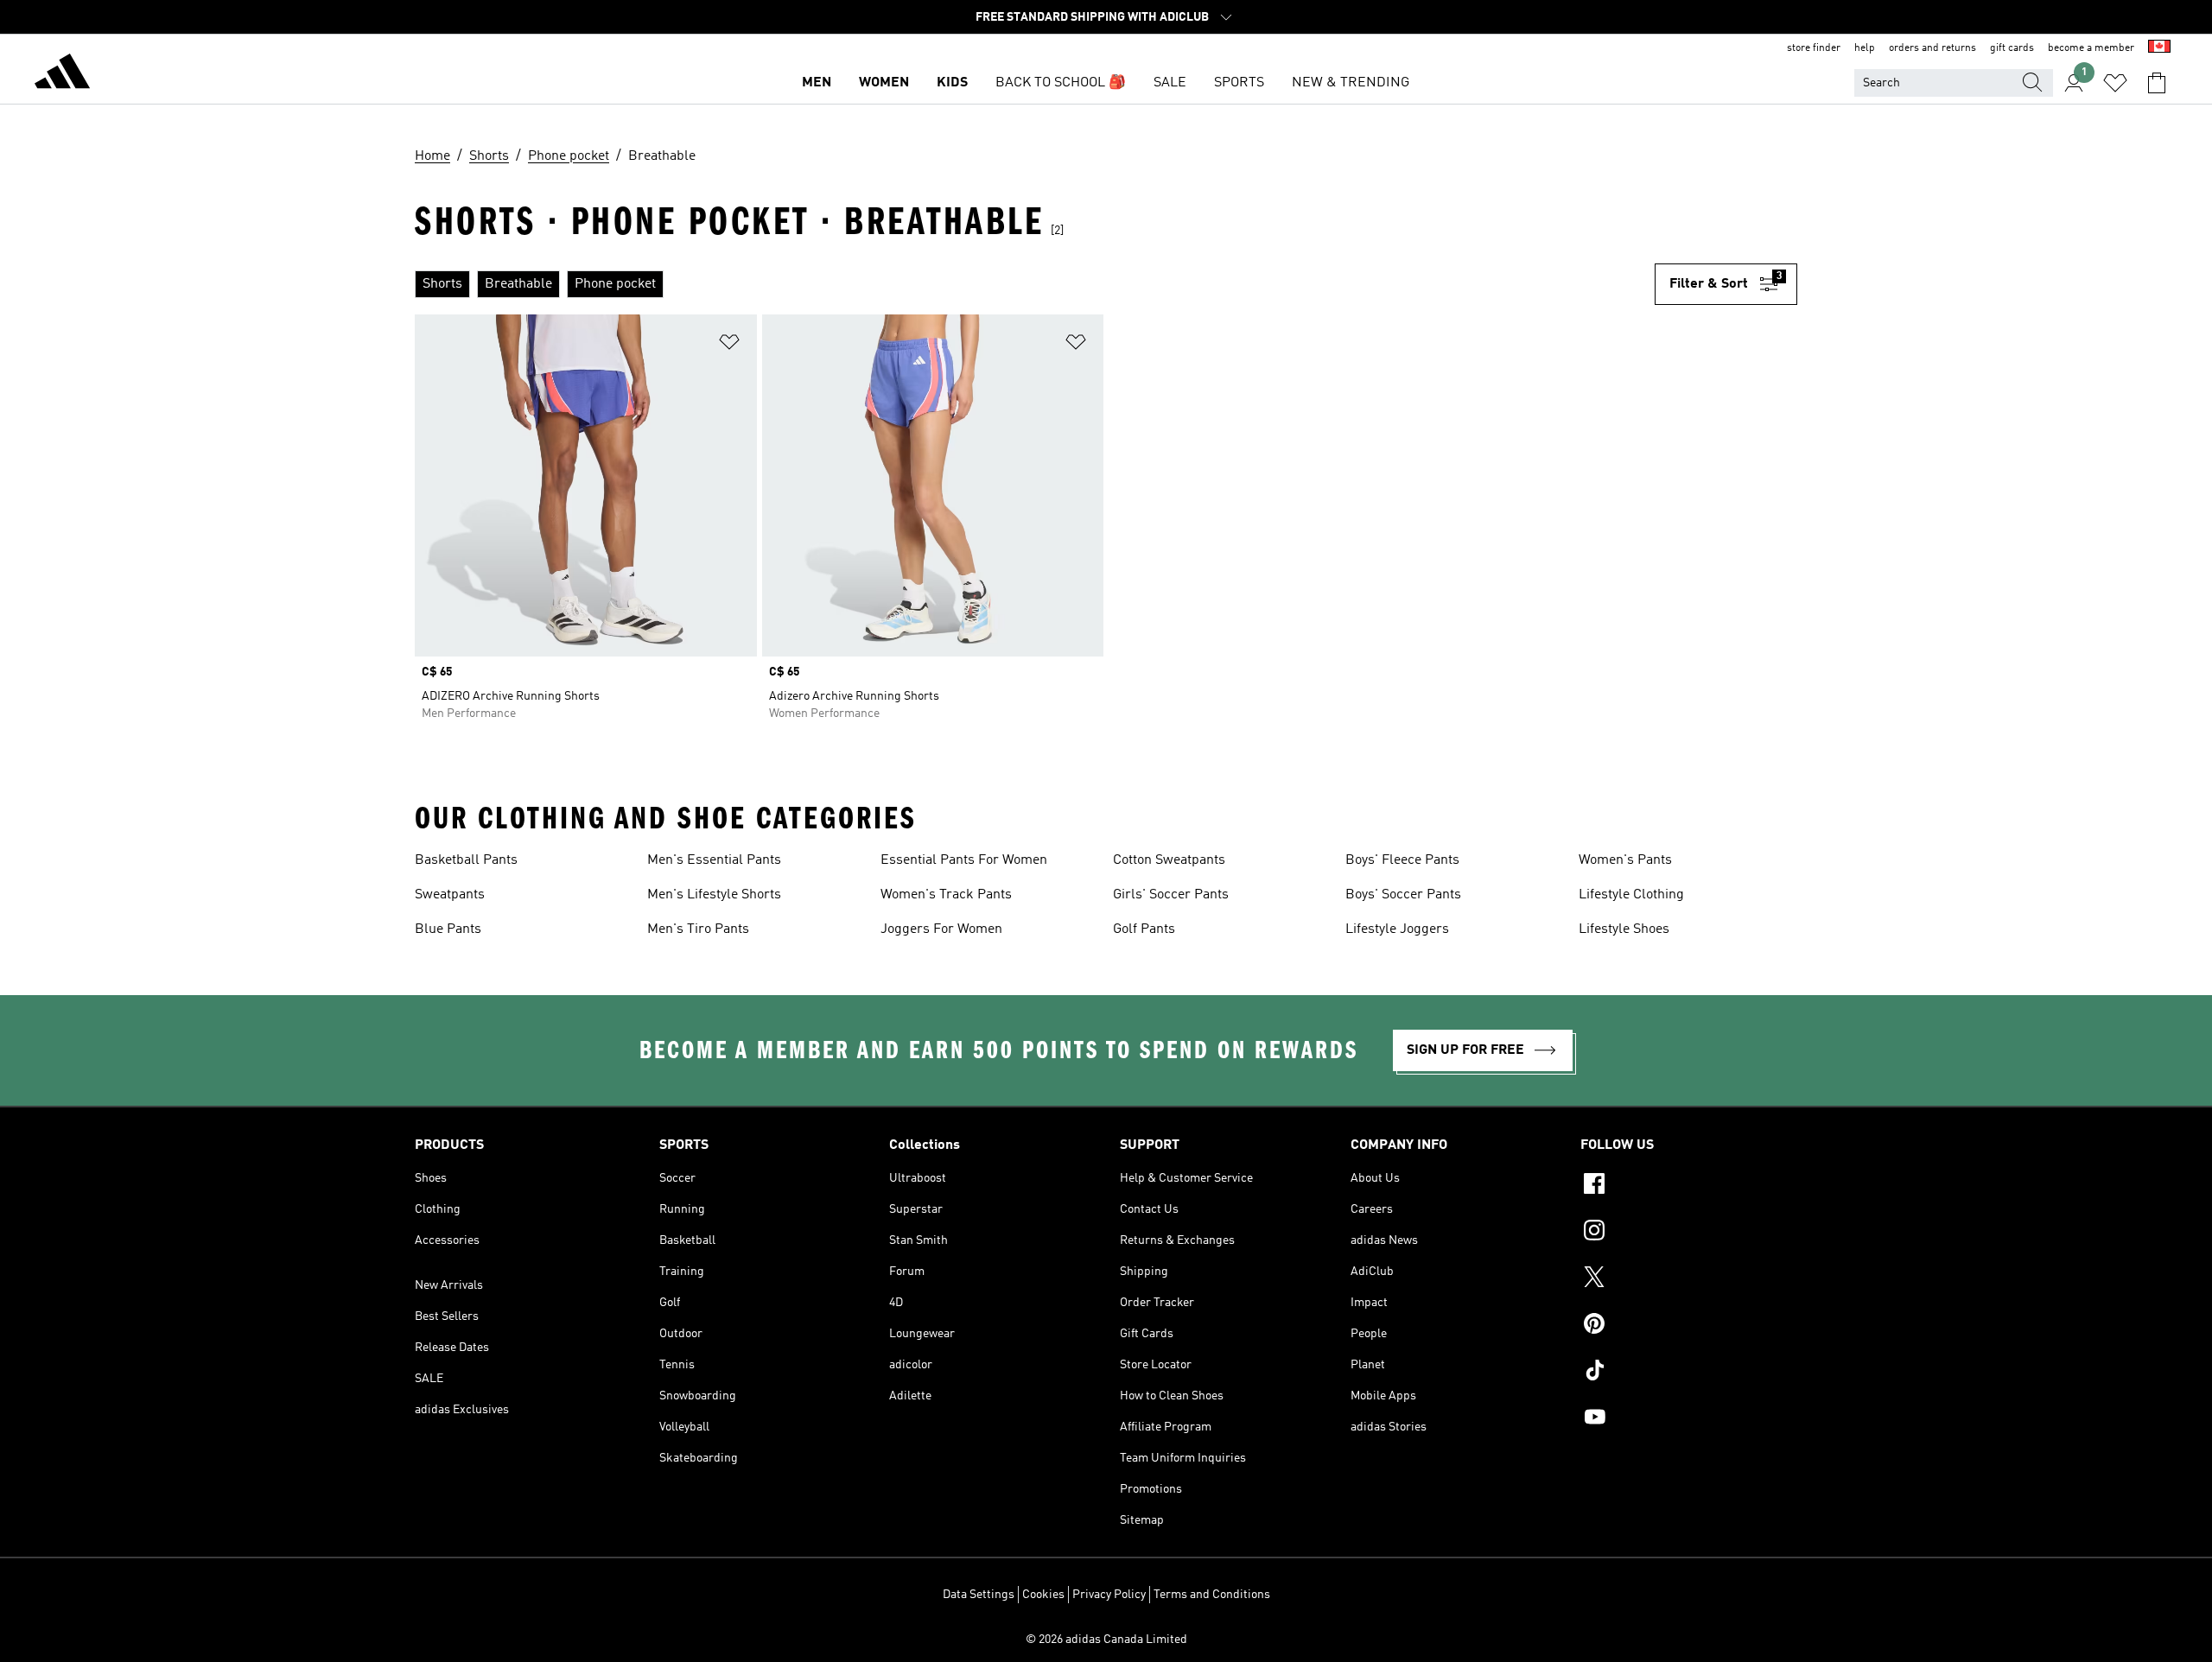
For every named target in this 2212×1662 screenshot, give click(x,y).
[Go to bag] (2157, 83)
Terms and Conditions (1212, 1595)
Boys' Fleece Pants (1402, 860)
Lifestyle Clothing (1631, 895)
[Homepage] (62, 74)
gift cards (2012, 48)
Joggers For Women (941, 929)
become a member (2091, 48)
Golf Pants (1144, 929)
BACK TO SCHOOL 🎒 (1061, 83)
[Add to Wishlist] (729, 345)
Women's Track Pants (946, 895)
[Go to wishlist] (2115, 83)
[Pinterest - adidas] (1689, 1326)
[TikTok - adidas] (1689, 1373)
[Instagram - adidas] (1689, 1233)
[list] (1035, 284)
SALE (1170, 83)
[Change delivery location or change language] (2159, 48)
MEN (817, 83)
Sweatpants (450, 895)
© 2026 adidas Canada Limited (1106, 1640)
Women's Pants (1625, 860)
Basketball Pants (466, 860)
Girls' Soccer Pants (1171, 895)
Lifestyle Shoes (1624, 929)
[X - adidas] (1689, 1279)
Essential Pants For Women (964, 860)
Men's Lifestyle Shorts (714, 895)
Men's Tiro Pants (698, 929)
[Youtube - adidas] (1689, 1419)
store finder (1814, 48)
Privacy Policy (1109, 1595)
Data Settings (979, 1595)
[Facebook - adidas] (1689, 1186)
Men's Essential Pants (714, 860)
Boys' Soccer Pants (1403, 895)
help (1865, 48)
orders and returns (1932, 48)
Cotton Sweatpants (1169, 860)
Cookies (1043, 1595)
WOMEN (884, 83)
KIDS (952, 83)
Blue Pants (448, 929)
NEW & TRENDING (1351, 83)
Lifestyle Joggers (1397, 929)
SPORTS (1239, 83)
